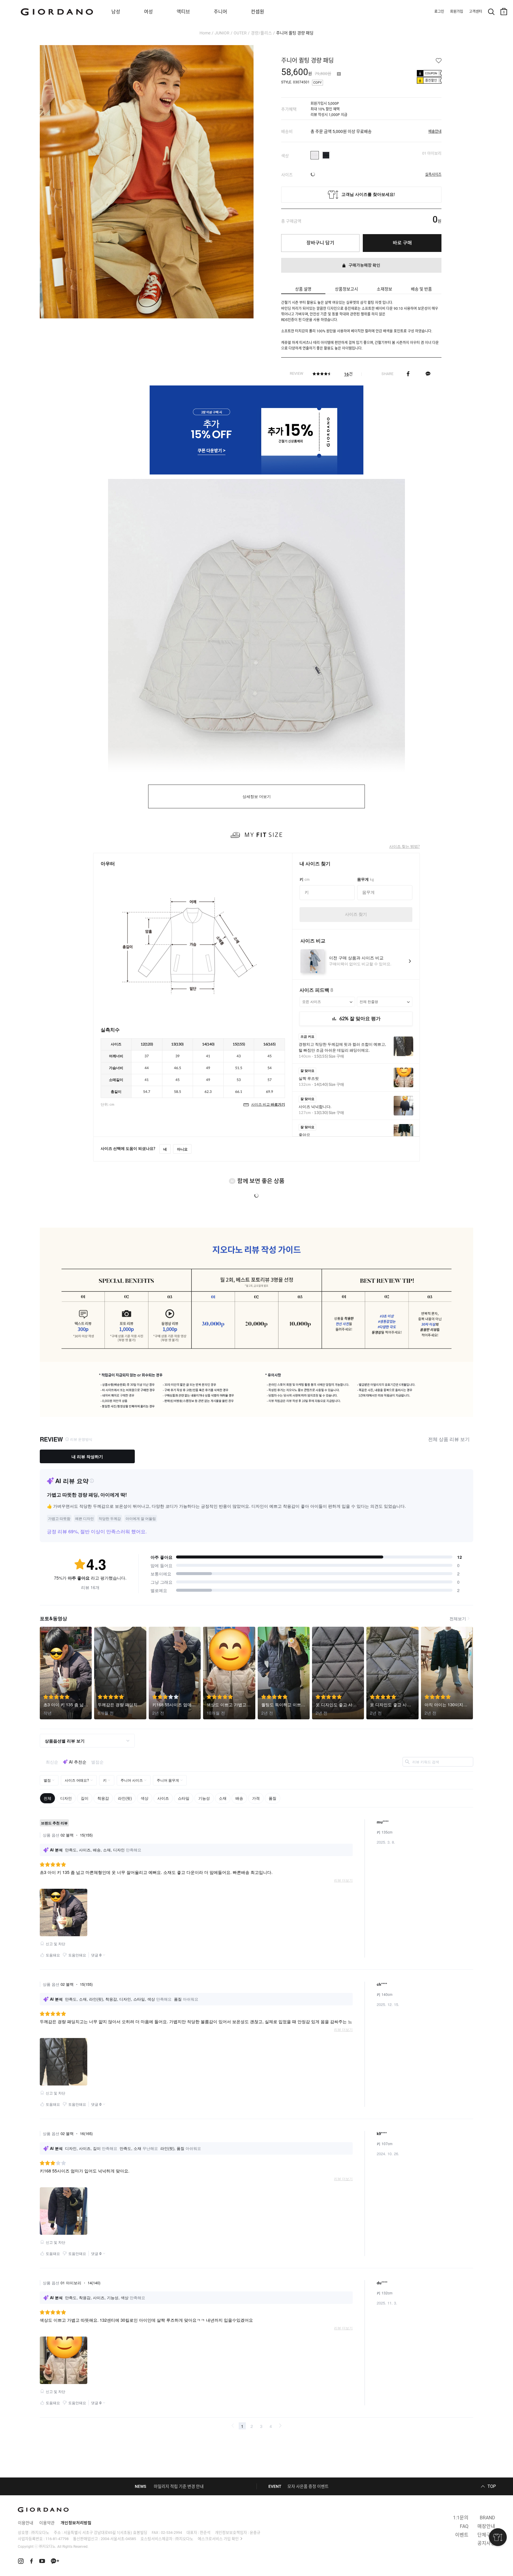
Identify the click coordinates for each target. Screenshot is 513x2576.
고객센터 (476, 12)
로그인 (439, 12)
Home (205, 33)
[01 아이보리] (315, 155)
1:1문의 (461, 2518)
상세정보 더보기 (257, 797)
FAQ (464, 2526)
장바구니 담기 (320, 243)
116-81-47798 (57, 2539)
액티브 (183, 12)
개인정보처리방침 (76, 2523)
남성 (116, 12)
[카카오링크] (428, 374)
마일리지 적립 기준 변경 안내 (179, 2486)
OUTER (240, 33)
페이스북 (408, 374)
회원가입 (457, 12)
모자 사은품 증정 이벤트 (308, 2486)
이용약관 (47, 2523)
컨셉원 (258, 12)
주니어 (220, 12)
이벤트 (462, 2535)
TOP (492, 2486)
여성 (148, 12)
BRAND (487, 2518)
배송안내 (435, 131)
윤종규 (255, 2533)
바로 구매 (402, 243)
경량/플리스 (261, 33)
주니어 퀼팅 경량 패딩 (295, 33)
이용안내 (26, 2523)
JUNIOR (222, 33)
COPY (318, 83)
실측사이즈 (433, 174)
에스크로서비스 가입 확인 (218, 2539)
